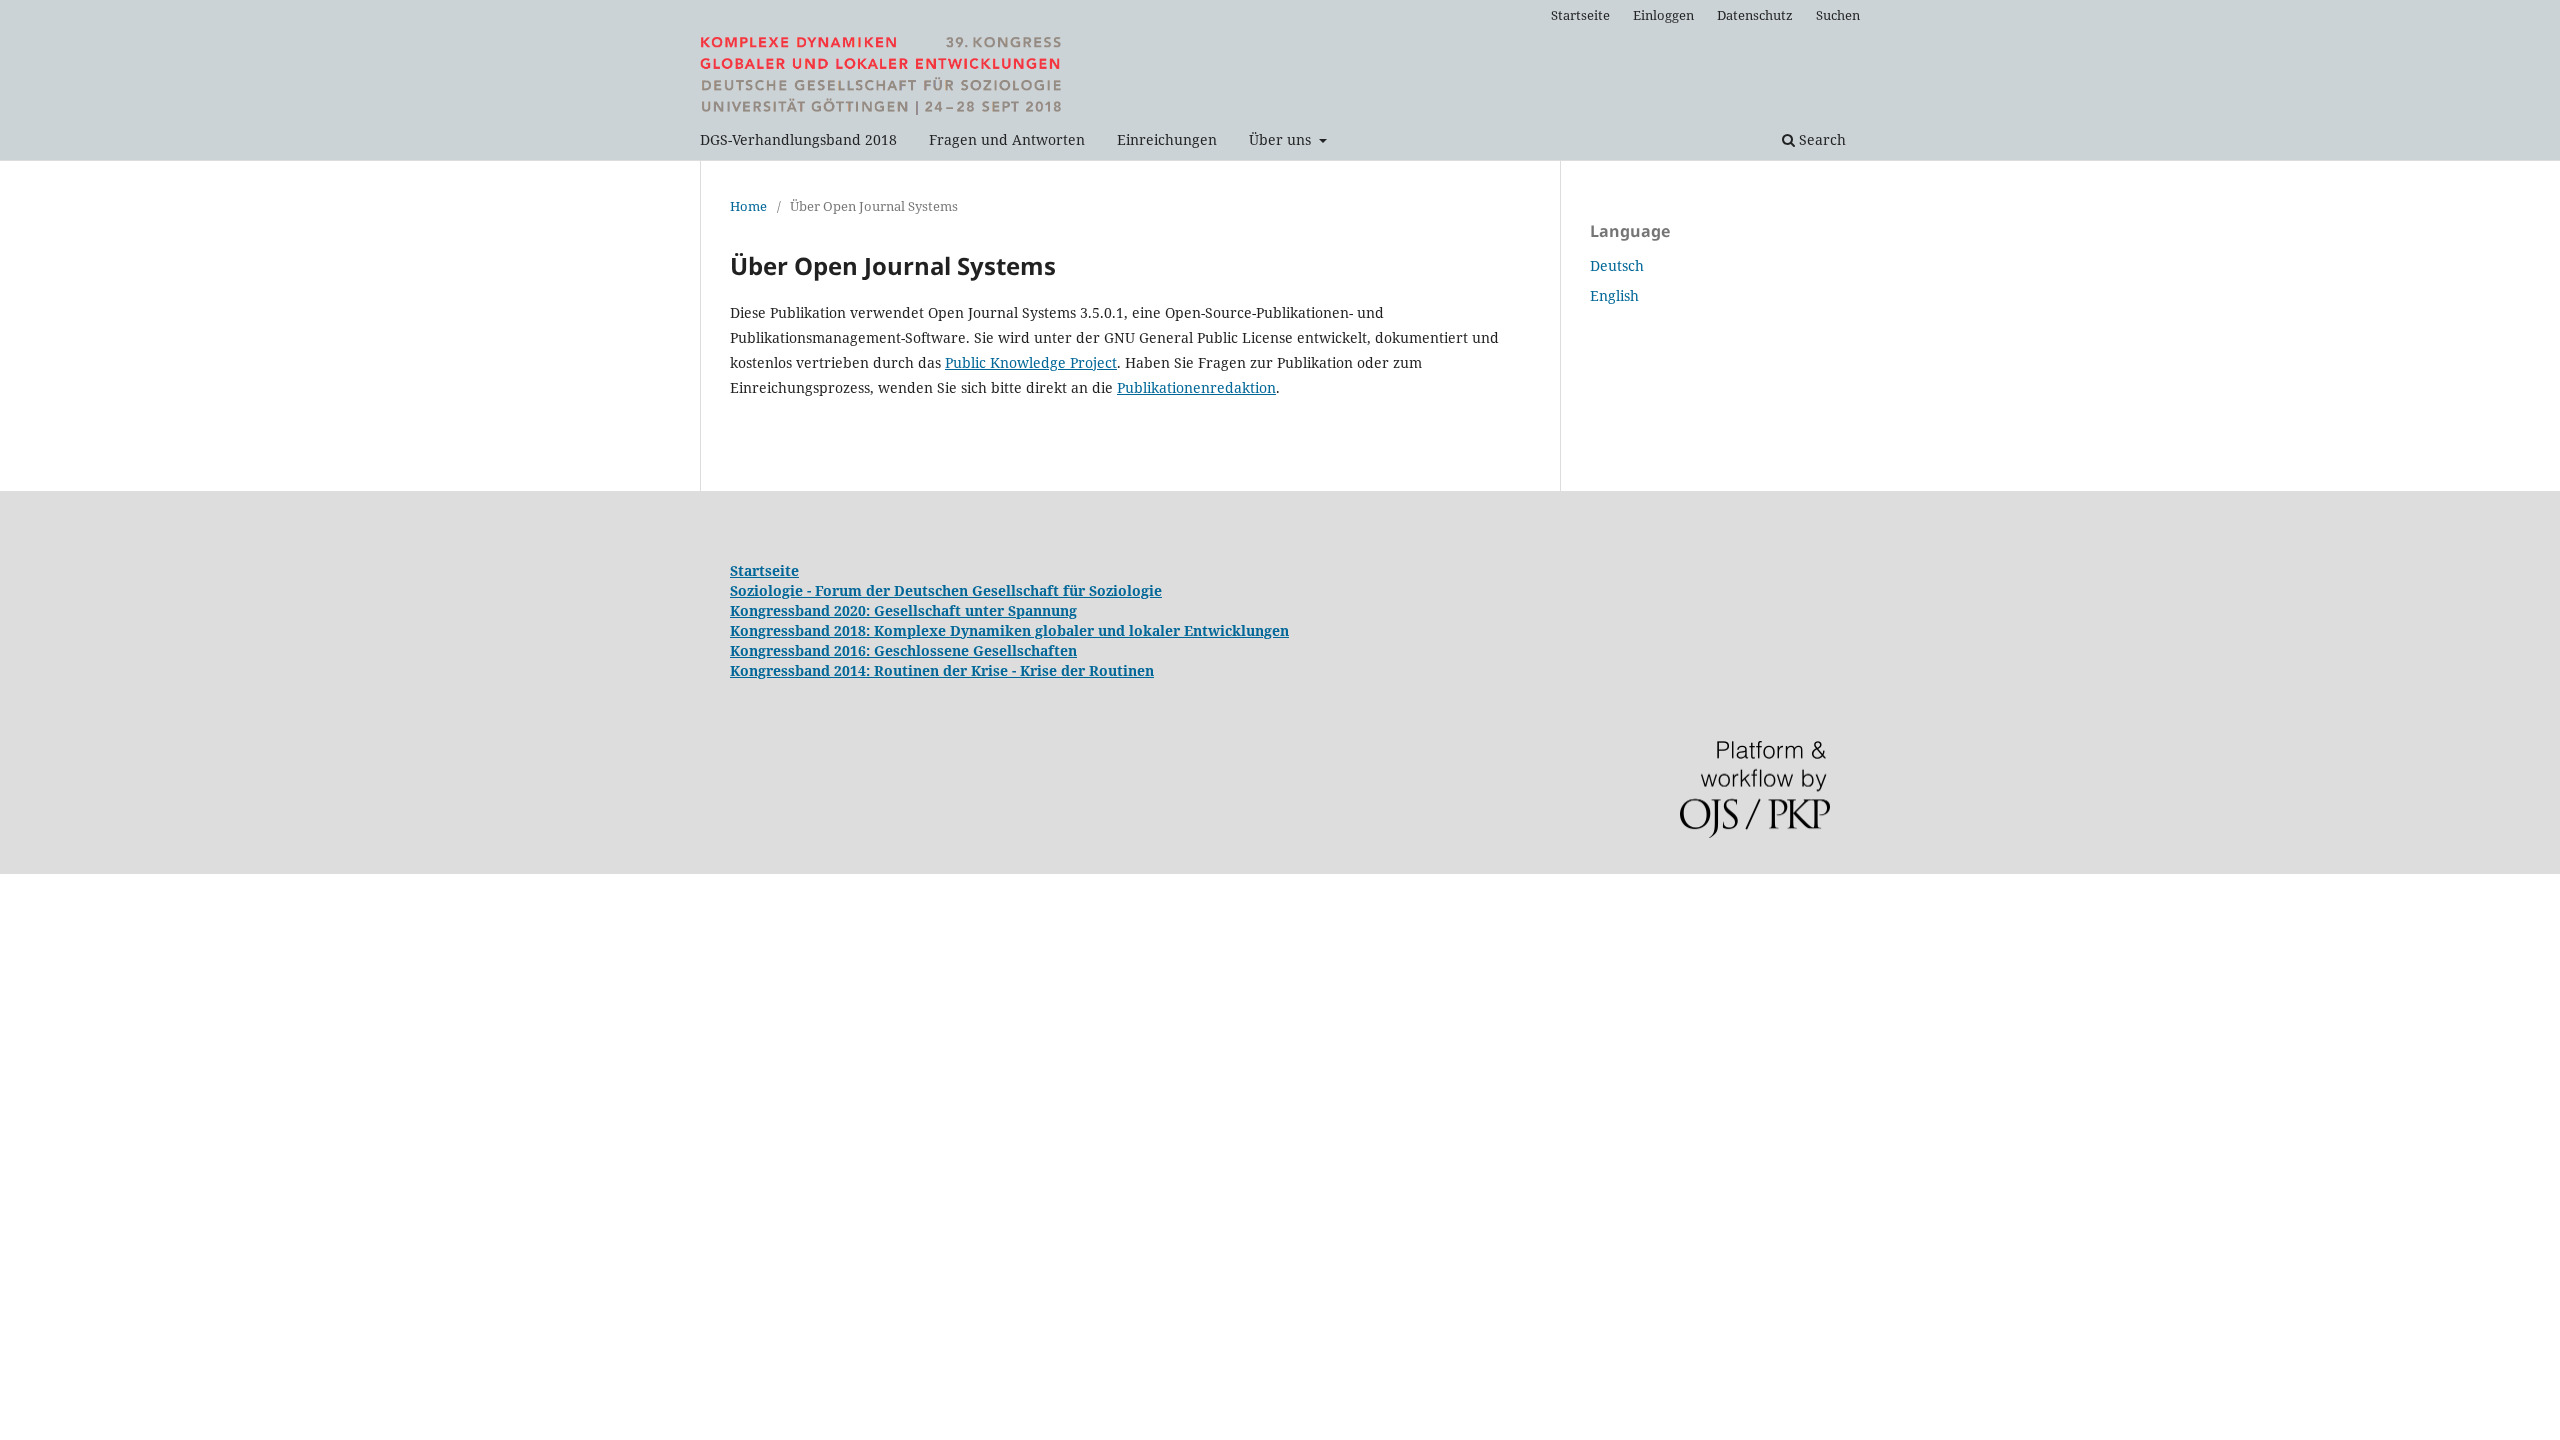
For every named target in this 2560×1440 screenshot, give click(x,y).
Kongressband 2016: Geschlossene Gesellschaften (903, 650)
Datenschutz (1755, 15)
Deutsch (1617, 265)
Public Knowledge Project (1031, 362)
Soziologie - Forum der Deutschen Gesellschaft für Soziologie (946, 590)
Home (748, 206)
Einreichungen (1167, 139)
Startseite (1580, 15)
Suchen (1838, 15)
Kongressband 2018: (802, 630)
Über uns (1282, 139)
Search (1820, 139)
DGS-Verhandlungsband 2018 (798, 139)
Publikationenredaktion (1196, 387)
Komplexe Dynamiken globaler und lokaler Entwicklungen (1081, 630)
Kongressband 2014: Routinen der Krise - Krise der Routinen (942, 670)
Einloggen (1663, 15)
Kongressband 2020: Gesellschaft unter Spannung (903, 610)
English (1614, 295)
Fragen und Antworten (1007, 139)
